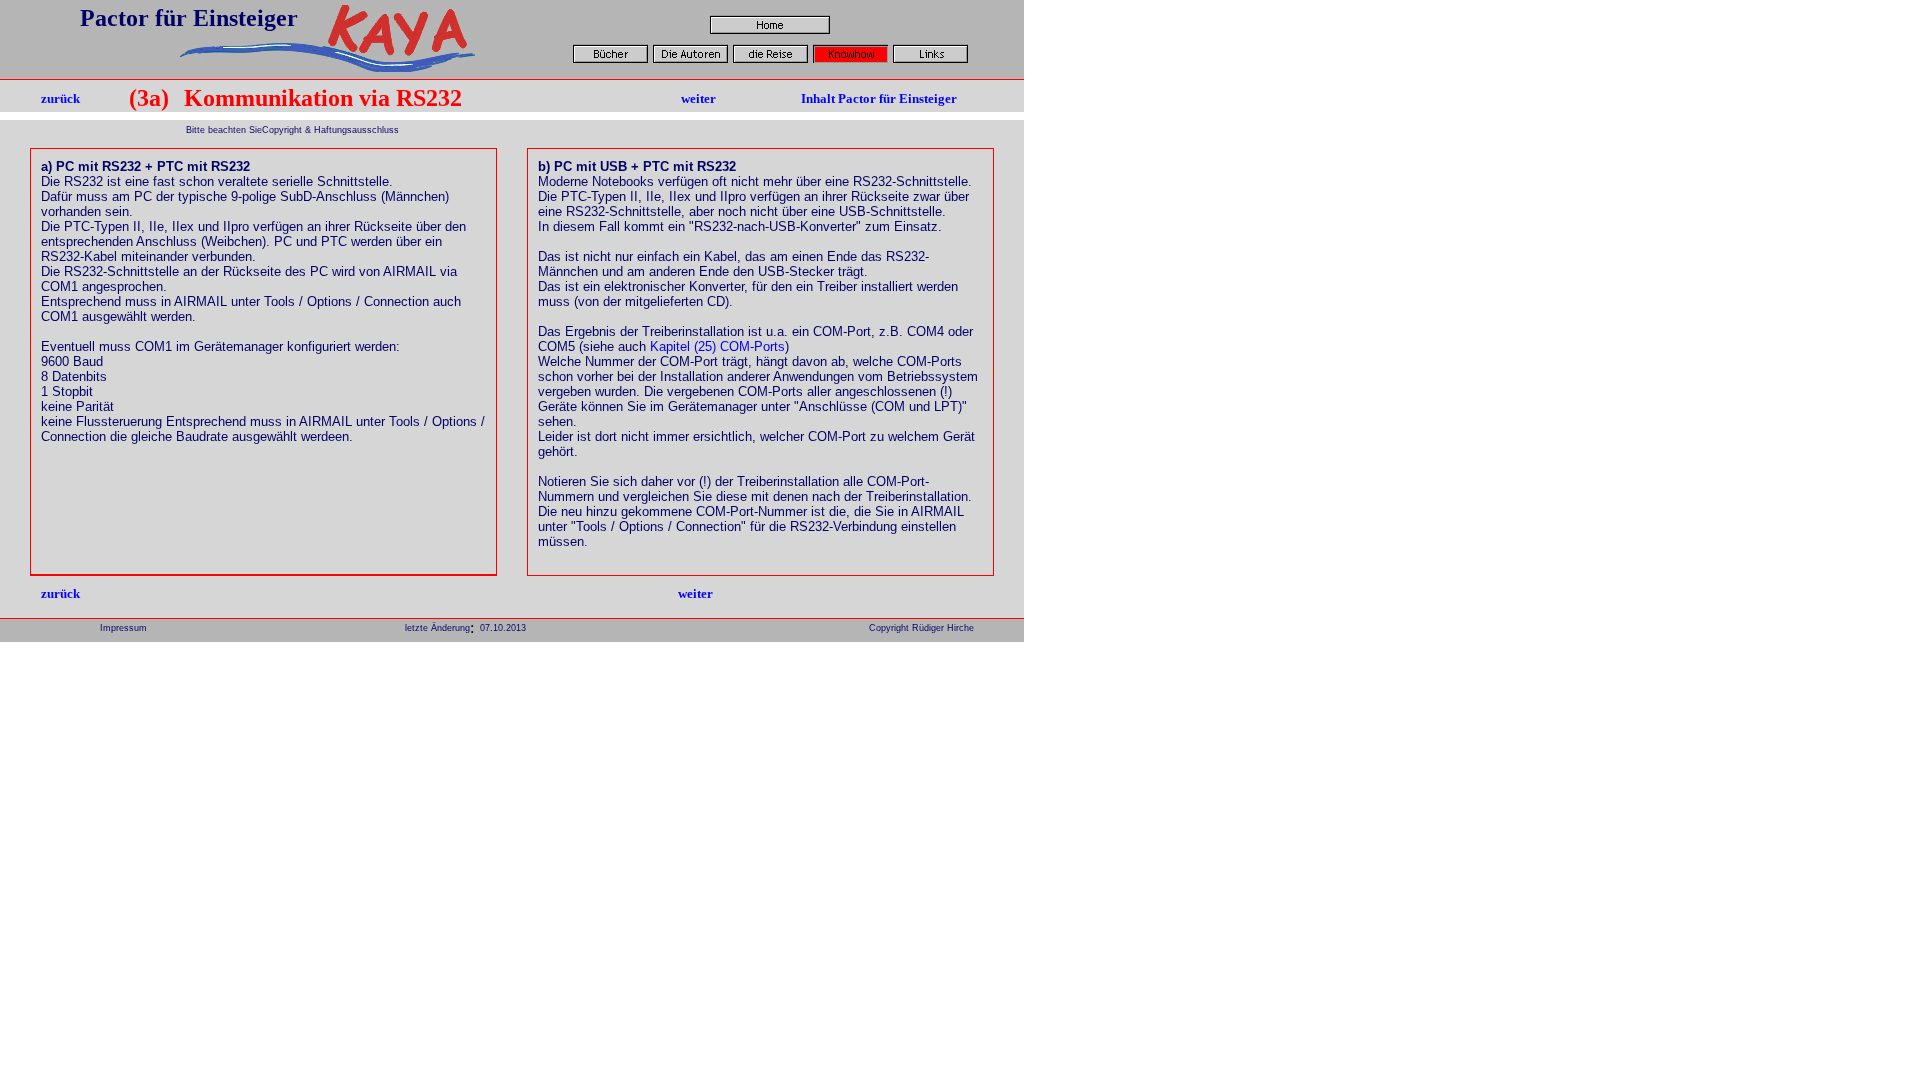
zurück (60, 98)
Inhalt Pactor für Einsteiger (879, 98)
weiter (698, 98)
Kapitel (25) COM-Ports (717, 346)
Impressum (123, 628)
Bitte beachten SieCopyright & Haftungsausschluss (291, 130)
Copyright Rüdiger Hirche (921, 628)
